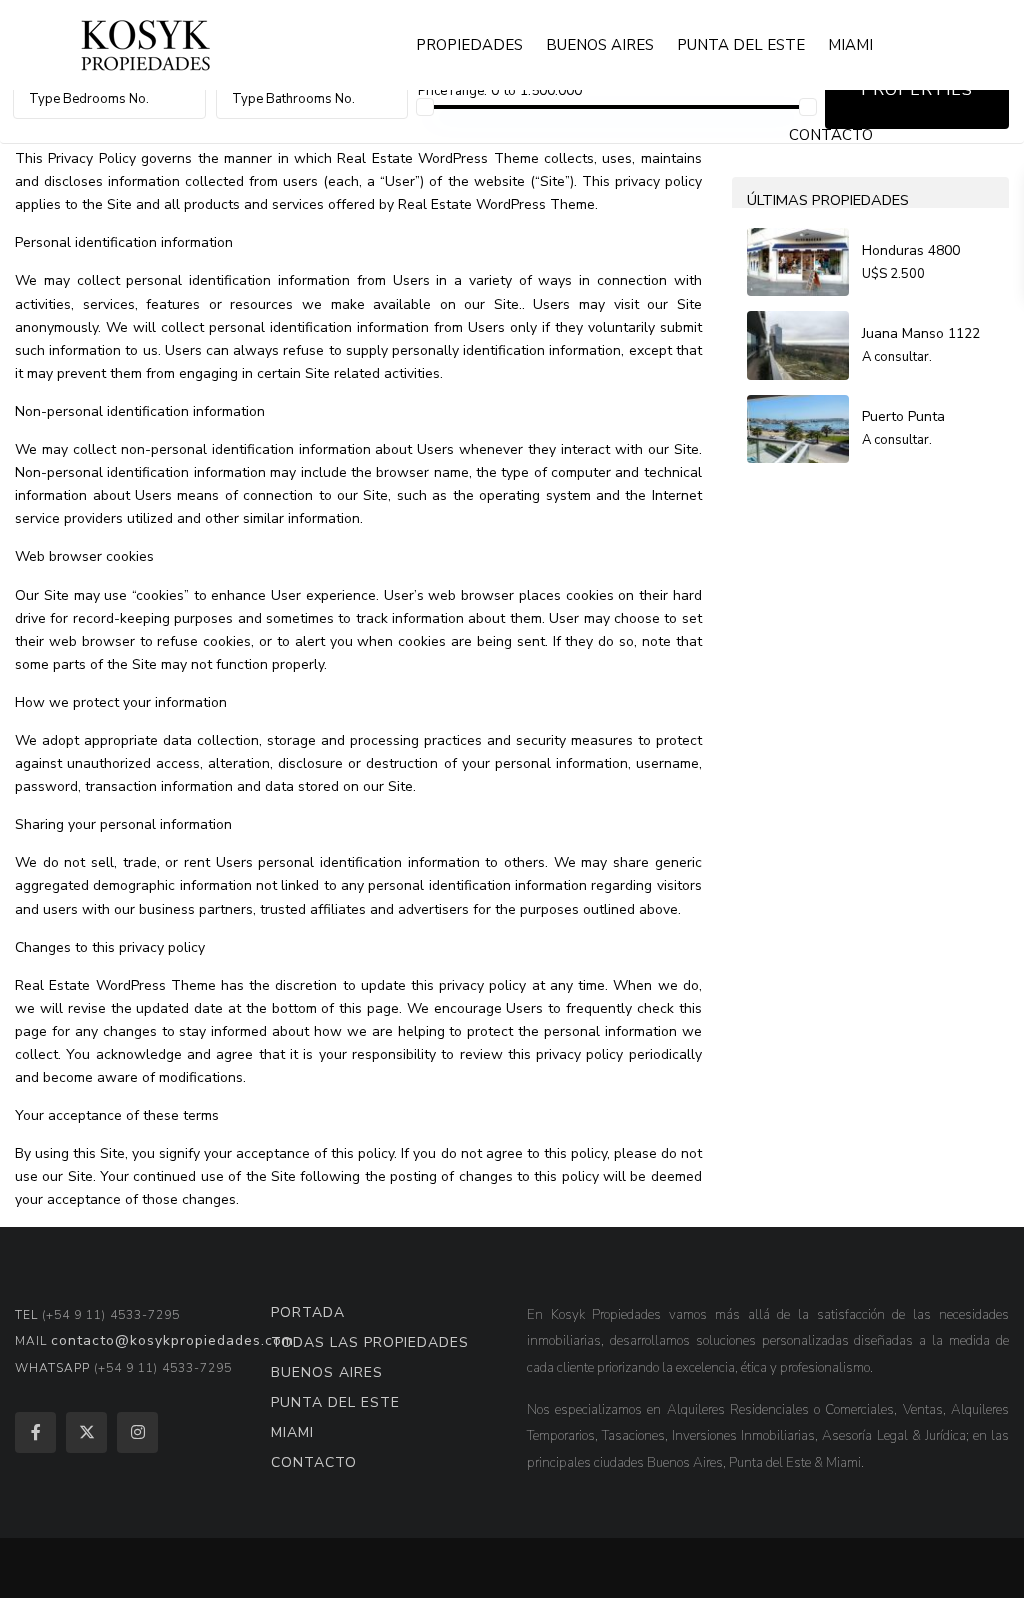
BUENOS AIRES (600, 45)
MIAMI (850, 45)
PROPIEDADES (469, 45)
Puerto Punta (903, 416)
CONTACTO (831, 135)
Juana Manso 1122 (921, 333)
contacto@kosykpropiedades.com (172, 1340)
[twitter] (86, 1432)
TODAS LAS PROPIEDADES (370, 1342)
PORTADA (308, 1312)
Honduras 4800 (911, 250)
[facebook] (35, 1432)
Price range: (452, 91)
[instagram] (137, 1432)
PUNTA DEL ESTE (741, 45)
